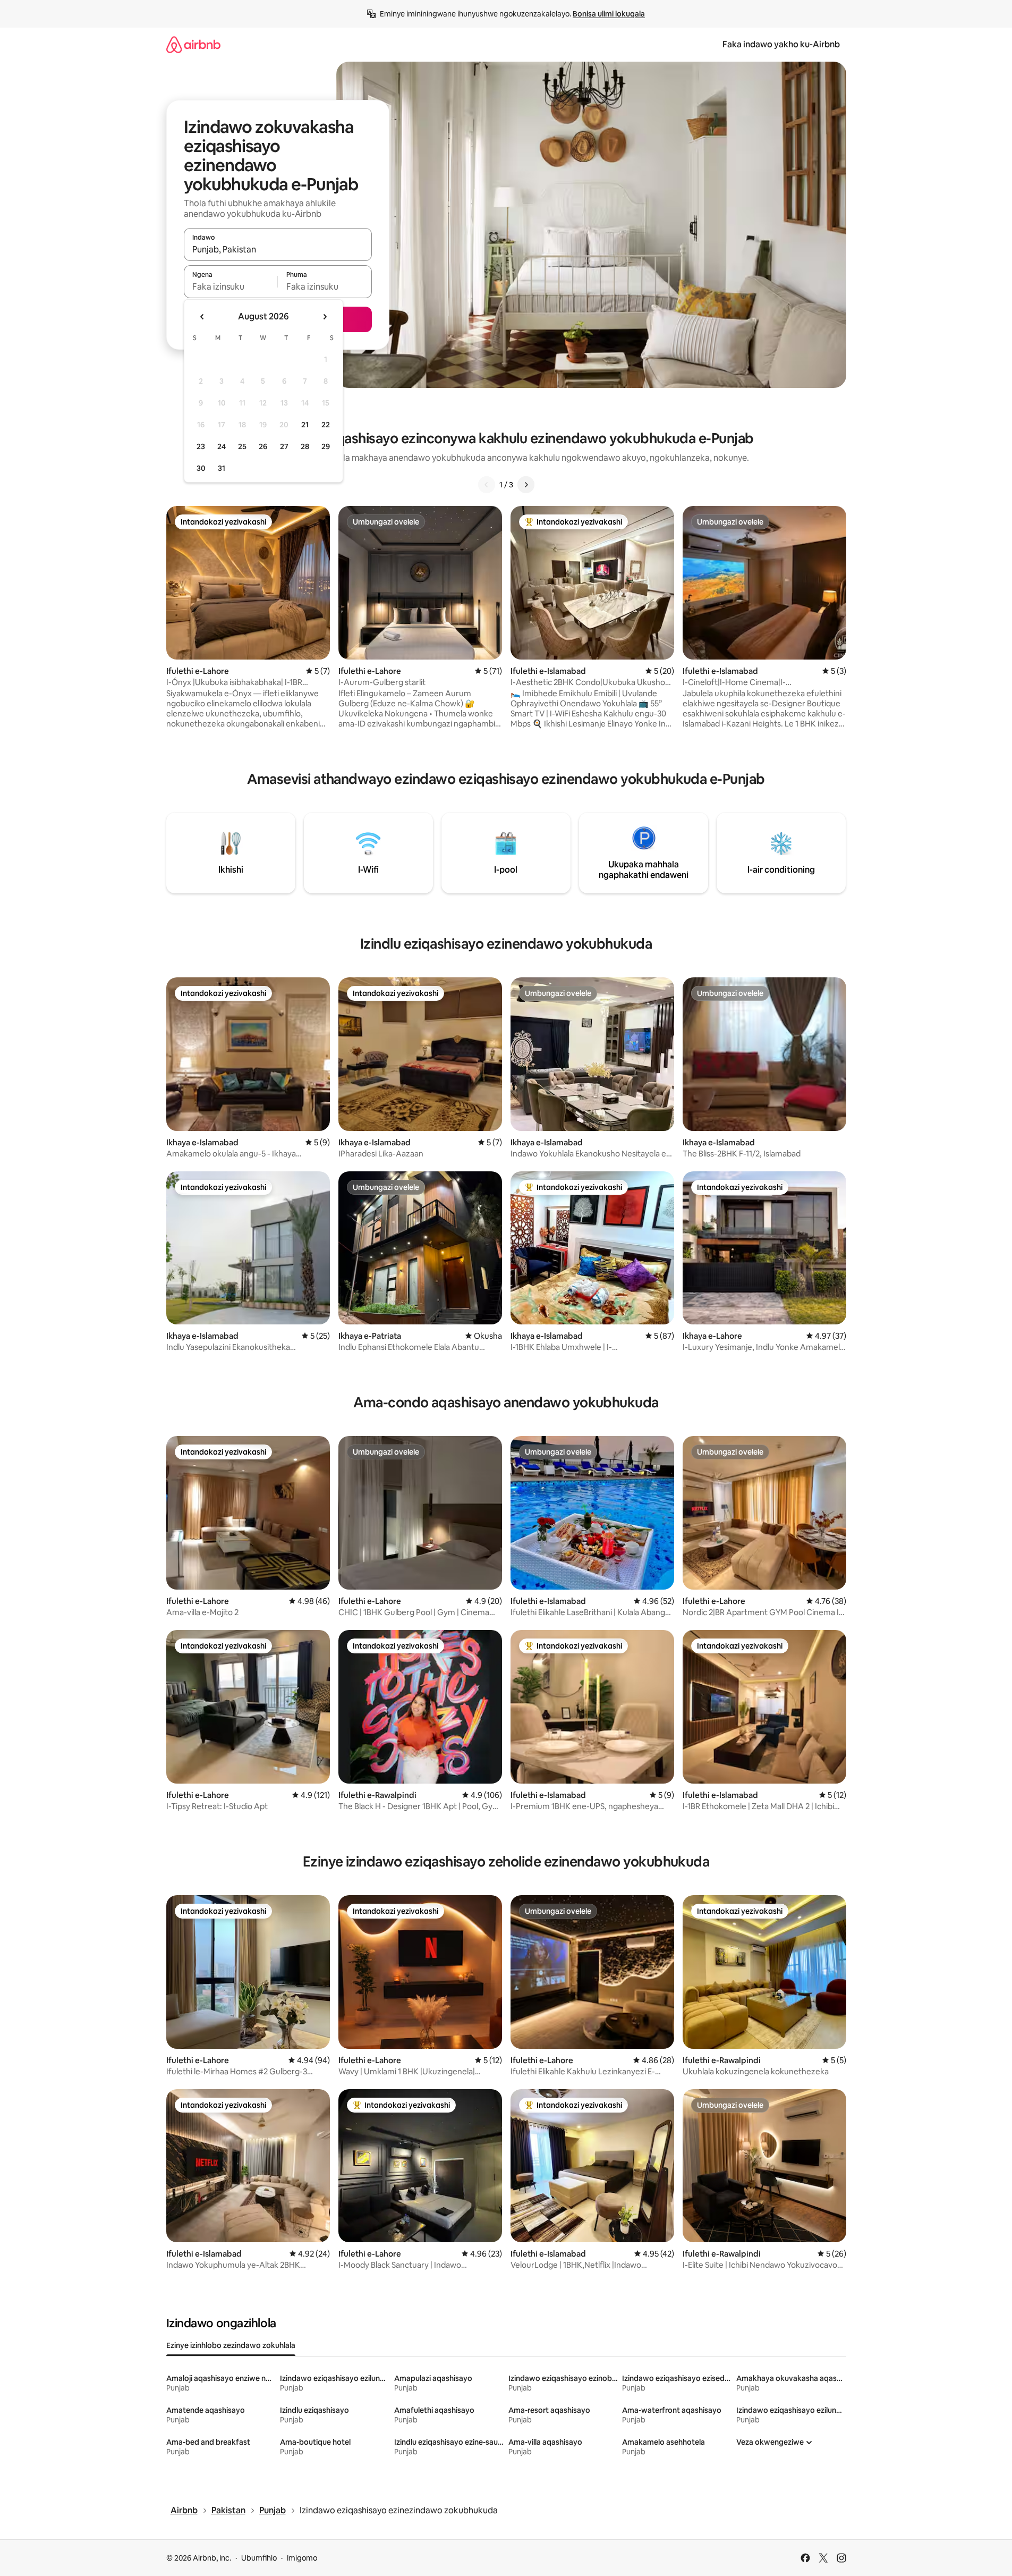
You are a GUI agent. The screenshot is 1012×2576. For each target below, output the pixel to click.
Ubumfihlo (259, 2558)
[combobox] (278, 249)
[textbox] (231, 286)
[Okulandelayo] (526, 485)
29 (326, 446)
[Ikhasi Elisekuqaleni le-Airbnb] (193, 44)
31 (222, 468)
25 (242, 446)
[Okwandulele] (487, 485)
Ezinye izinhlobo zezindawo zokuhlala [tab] (231, 2345)
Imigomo (302, 2558)
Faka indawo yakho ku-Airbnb (781, 44)
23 (201, 446)
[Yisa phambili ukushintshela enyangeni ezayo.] (325, 317)
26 (263, 446)
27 (284, 446)
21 (305, 425)
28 (305, 446)
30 (201, 468)
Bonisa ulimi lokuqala (609, 14)
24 (222, 446)
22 (326, 425)
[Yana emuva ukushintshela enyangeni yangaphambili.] (202, 317)
